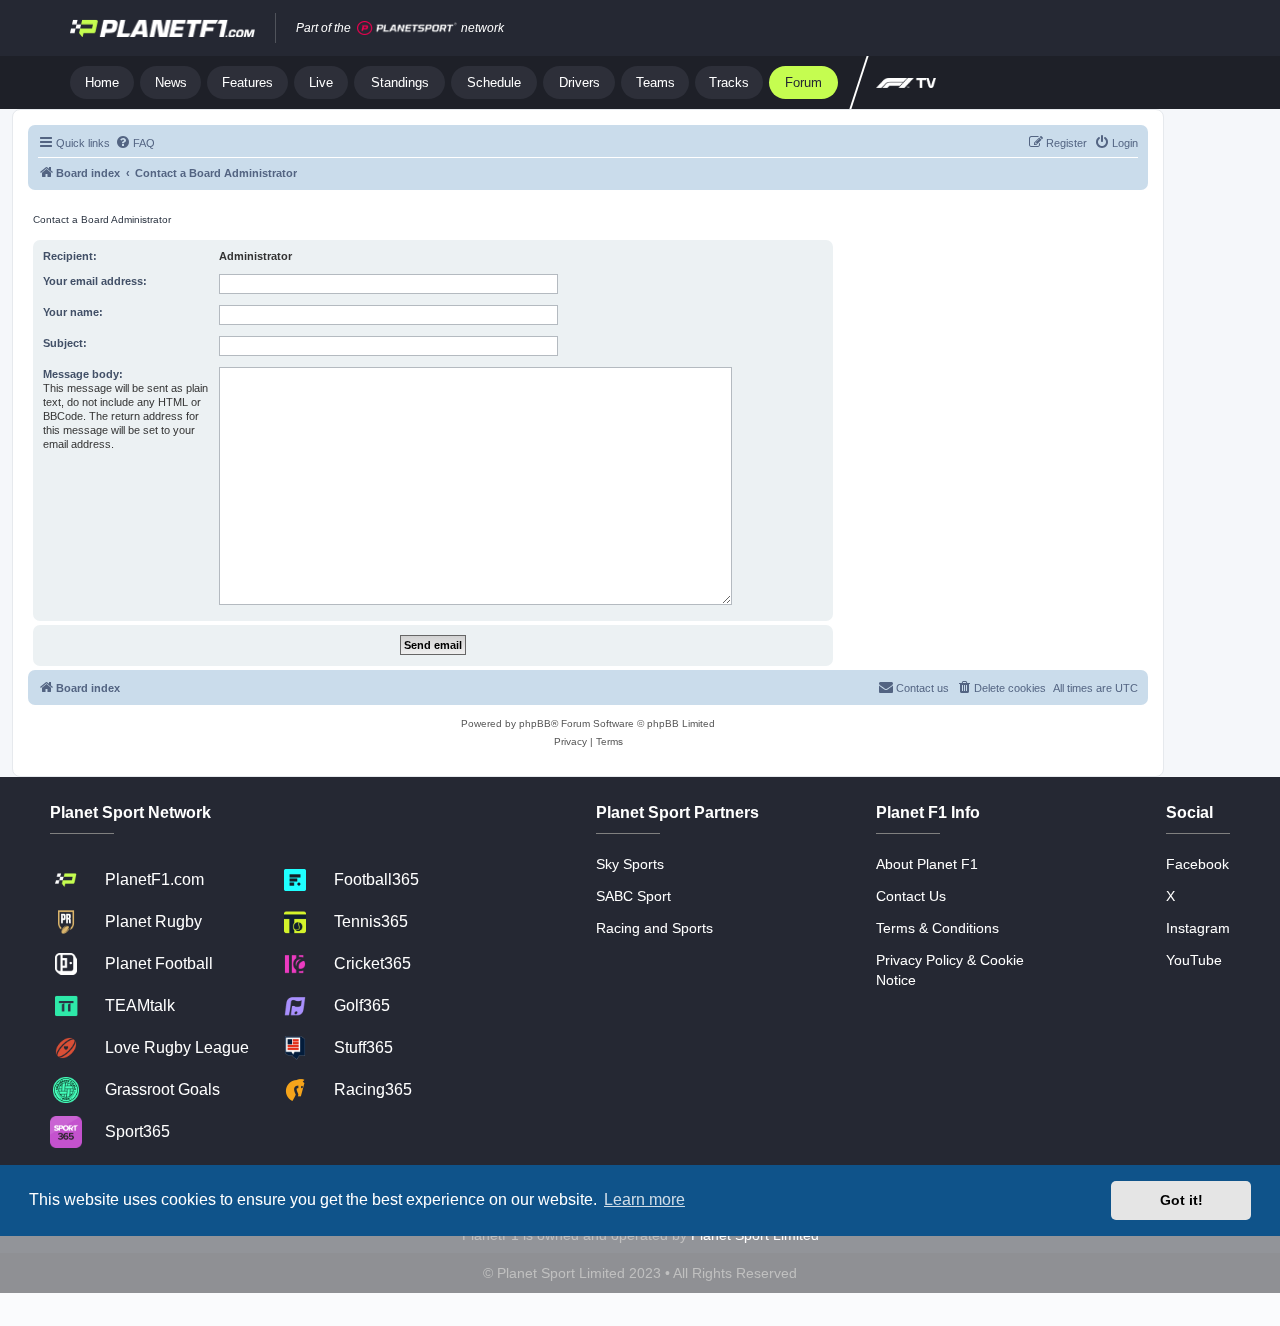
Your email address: (95, 281)
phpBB (535, 723)
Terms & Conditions (937, 928)
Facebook (1197, 864)
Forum (803, 82)
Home (102, 82)
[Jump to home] (162, 28)
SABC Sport (633, 896)
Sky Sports (630, 864)
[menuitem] (135, 143)
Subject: (65, 343)
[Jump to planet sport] (407, 28)
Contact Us (911, 896)
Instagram (1198, 928)
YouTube (1194, 960)
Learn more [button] (644, 1199)
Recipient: (70, 256)
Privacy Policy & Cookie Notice (950, 970)
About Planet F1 (927, 864)
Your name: (73, 312)
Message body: (83, 374)
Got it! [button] (1181, 1200)
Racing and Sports (654, 928)
